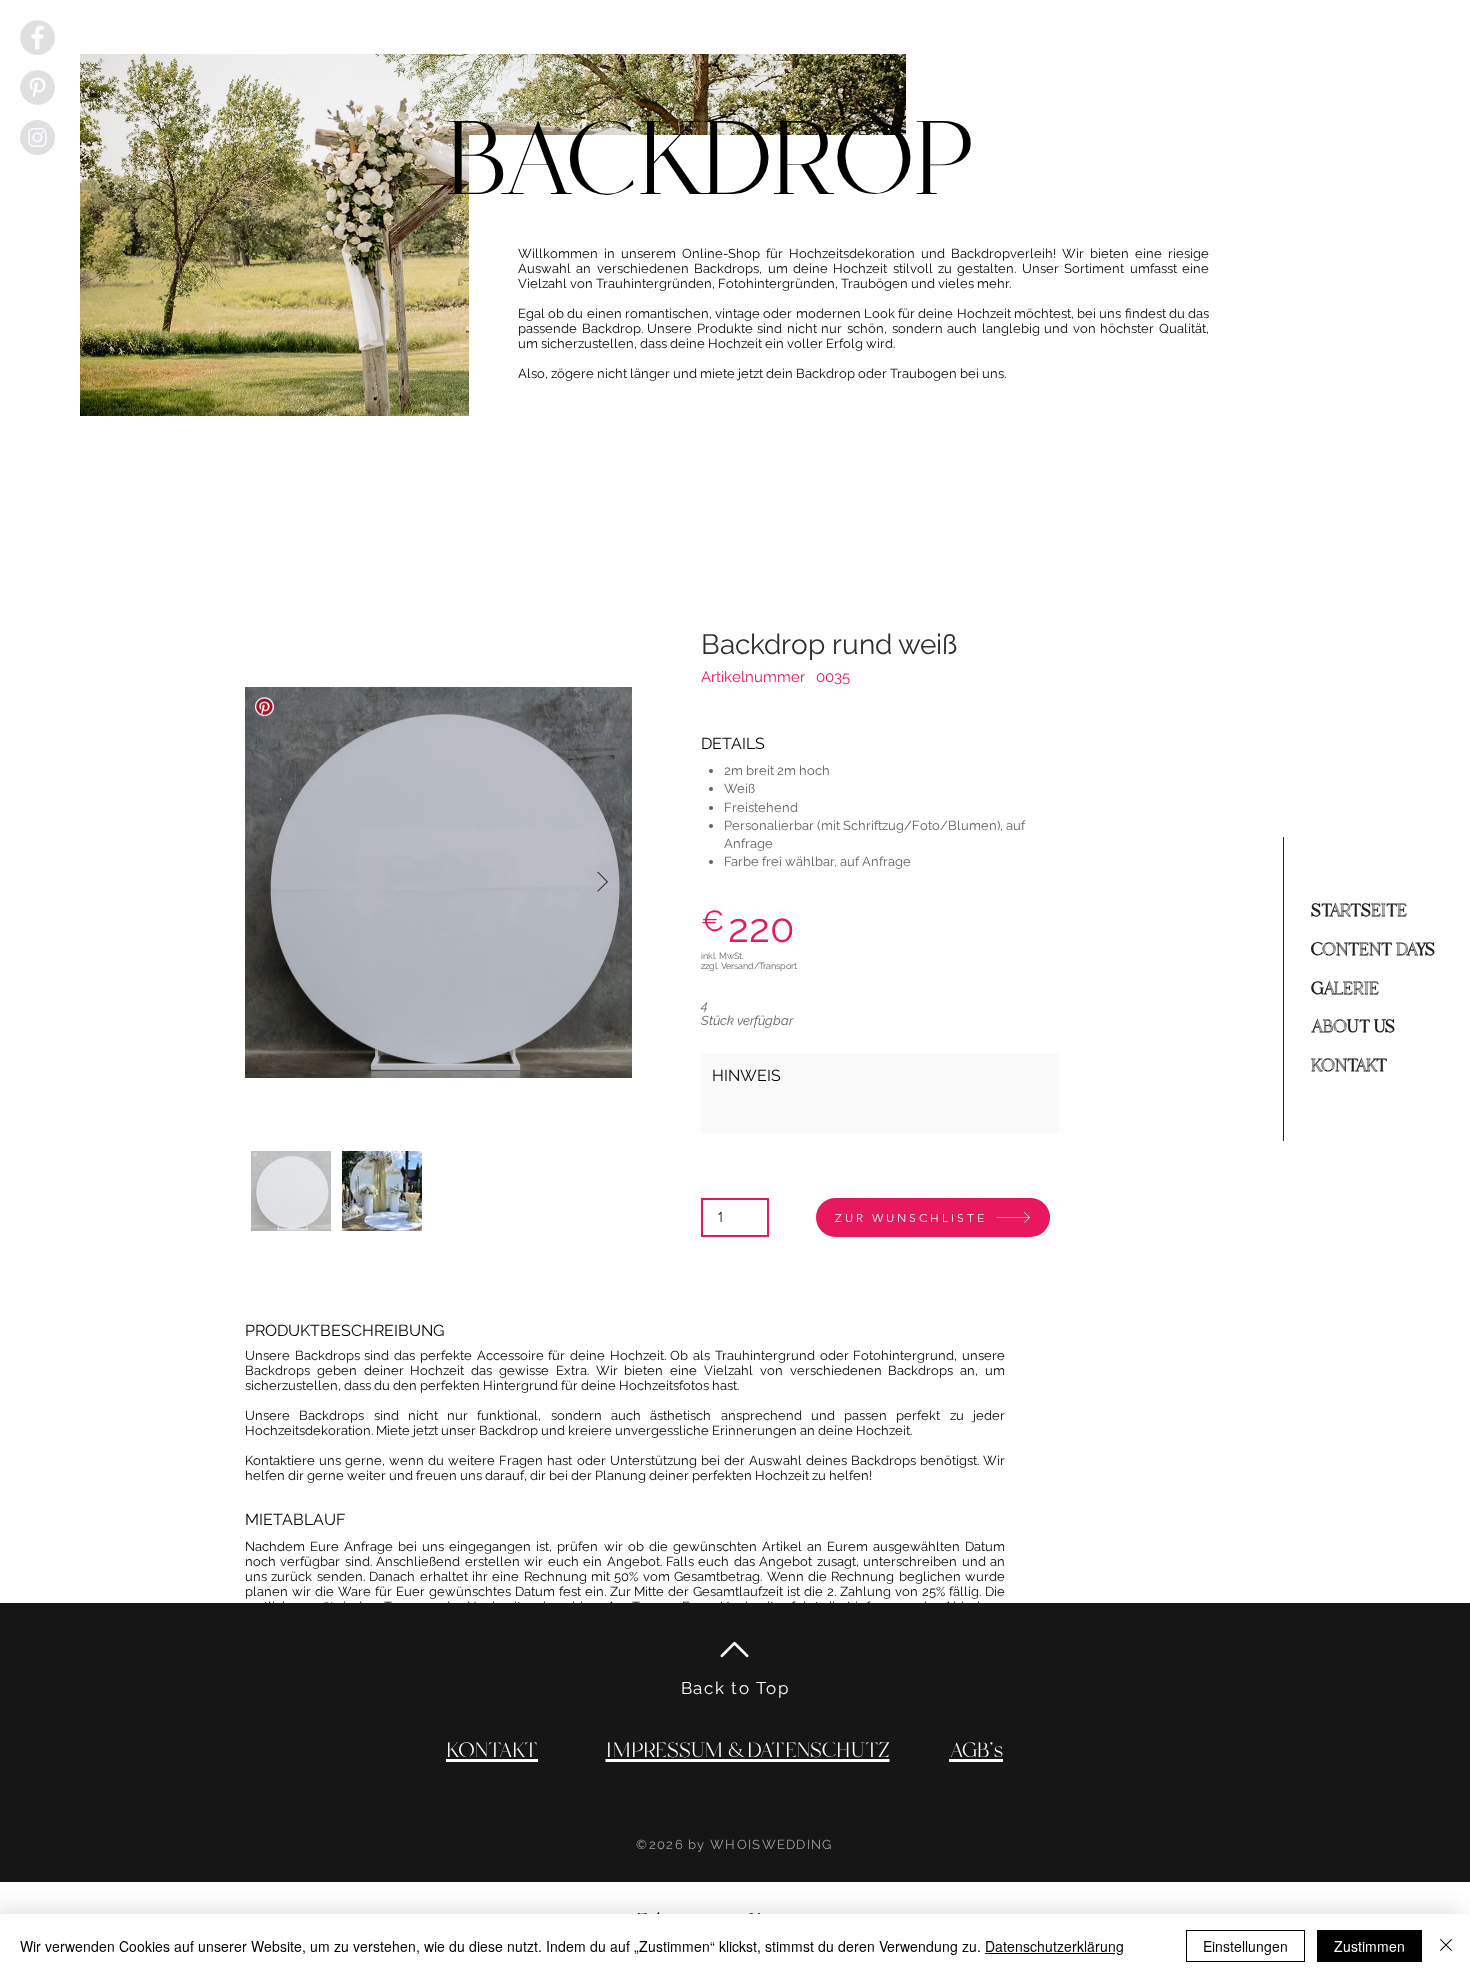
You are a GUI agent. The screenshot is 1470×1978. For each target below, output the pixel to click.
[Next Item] (602, 882)
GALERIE (1345, 989)
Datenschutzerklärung (1054, 1946)
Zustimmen (1369, 1946)
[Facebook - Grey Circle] (37, 37)
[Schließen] (1446, 1946)
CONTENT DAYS (1373, 950)
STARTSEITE (1359, 911)
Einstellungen (1245, 1946)
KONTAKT (1349, 1066)
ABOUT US (1353, 1027)
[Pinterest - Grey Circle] (37, 87)
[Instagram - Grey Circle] (37, 137)
